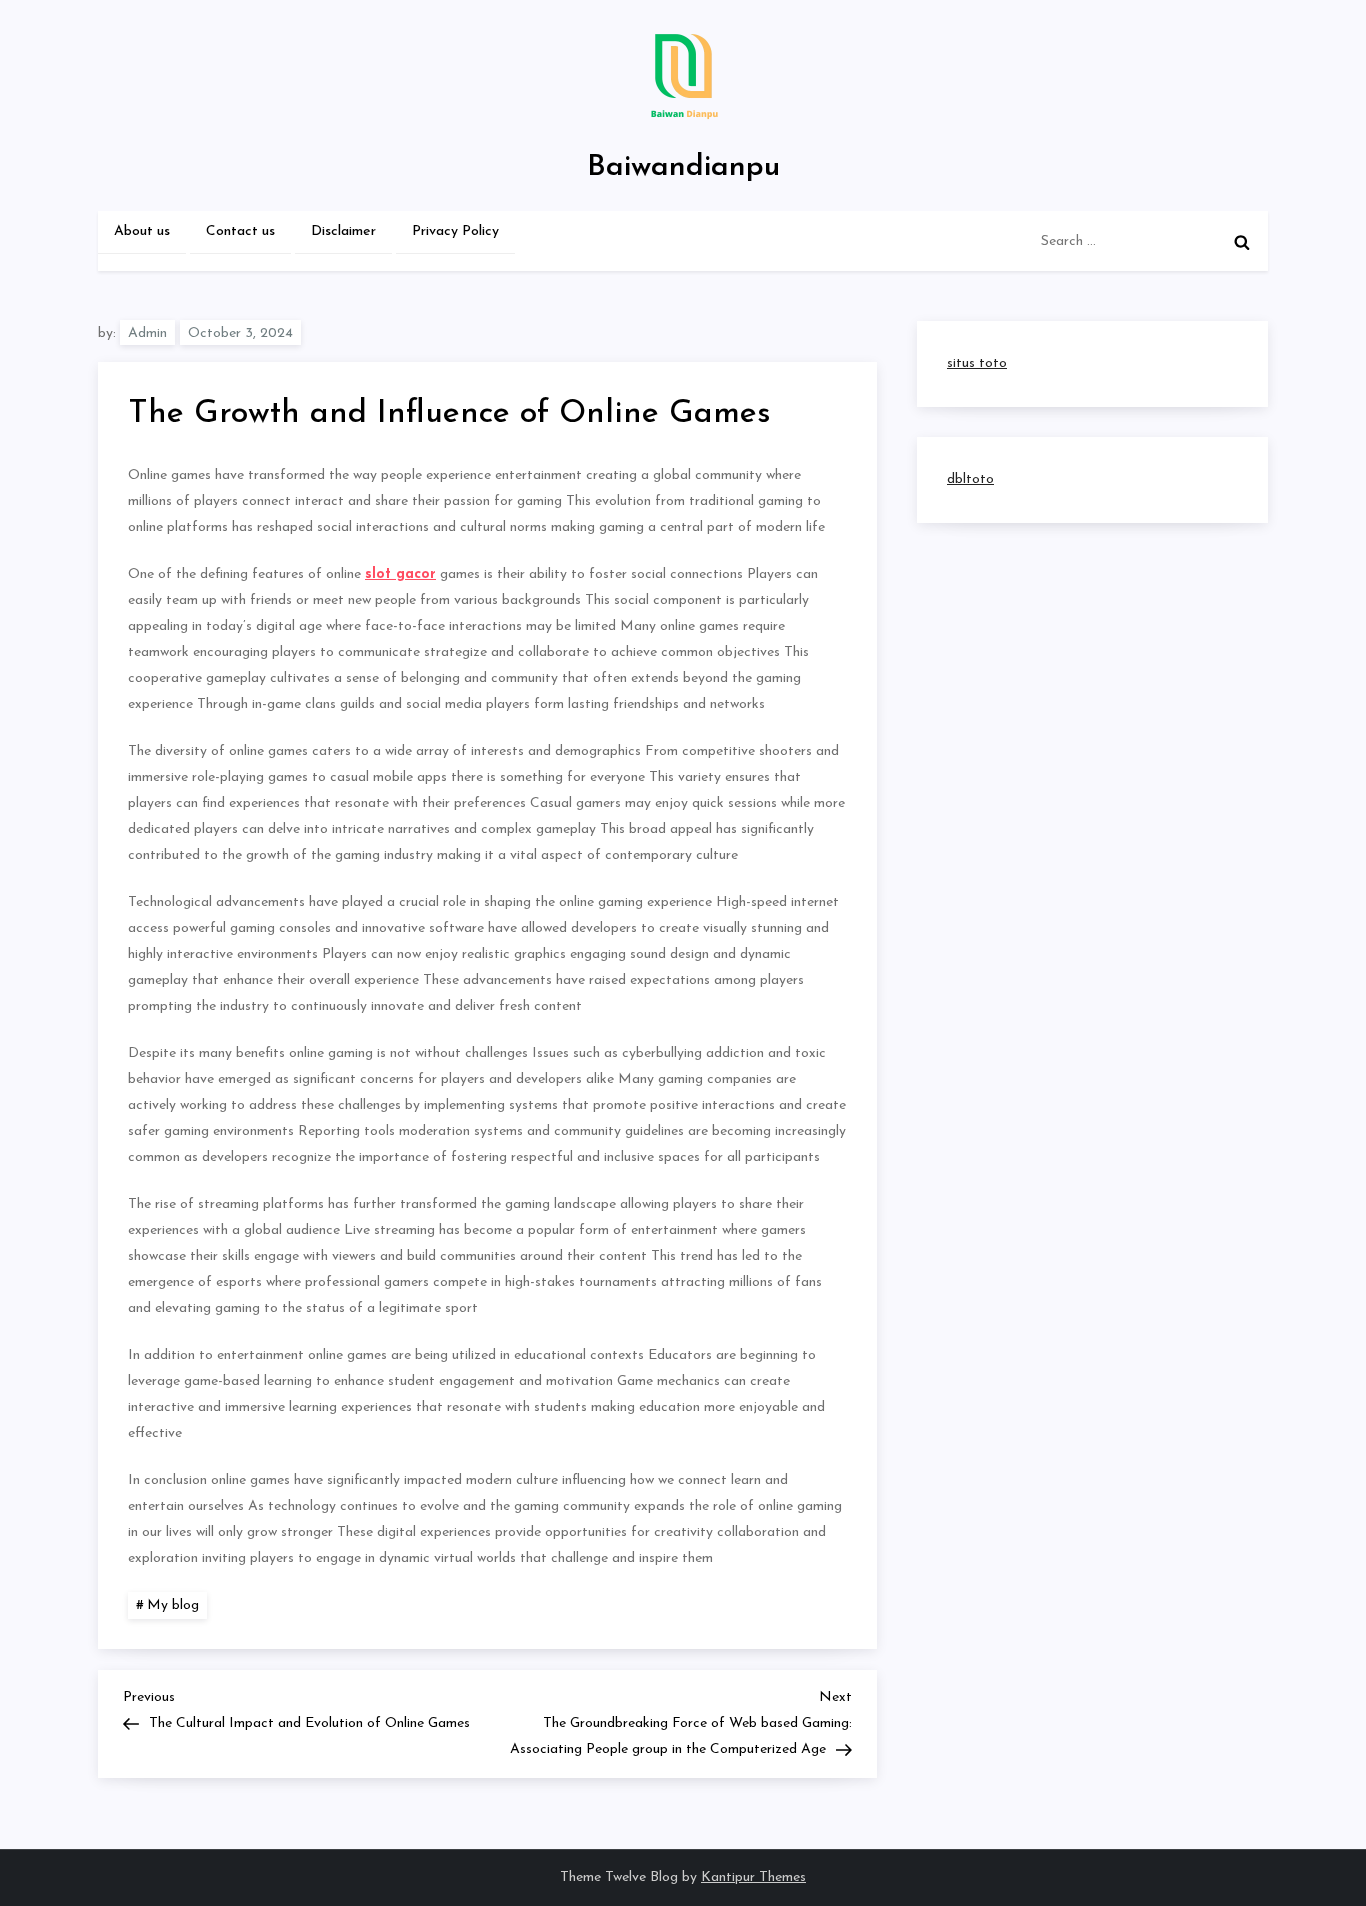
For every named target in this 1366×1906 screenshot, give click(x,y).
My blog (173, 1605)
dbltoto (970, 479)
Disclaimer (343, 231)
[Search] (1242, 242)
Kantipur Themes (753, 1877)
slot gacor (400, 574)
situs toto (977, 363)
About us (142, 231)
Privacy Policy (455, 231)
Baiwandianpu (683, 167)
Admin (147, 333)
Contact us (240, 231)
